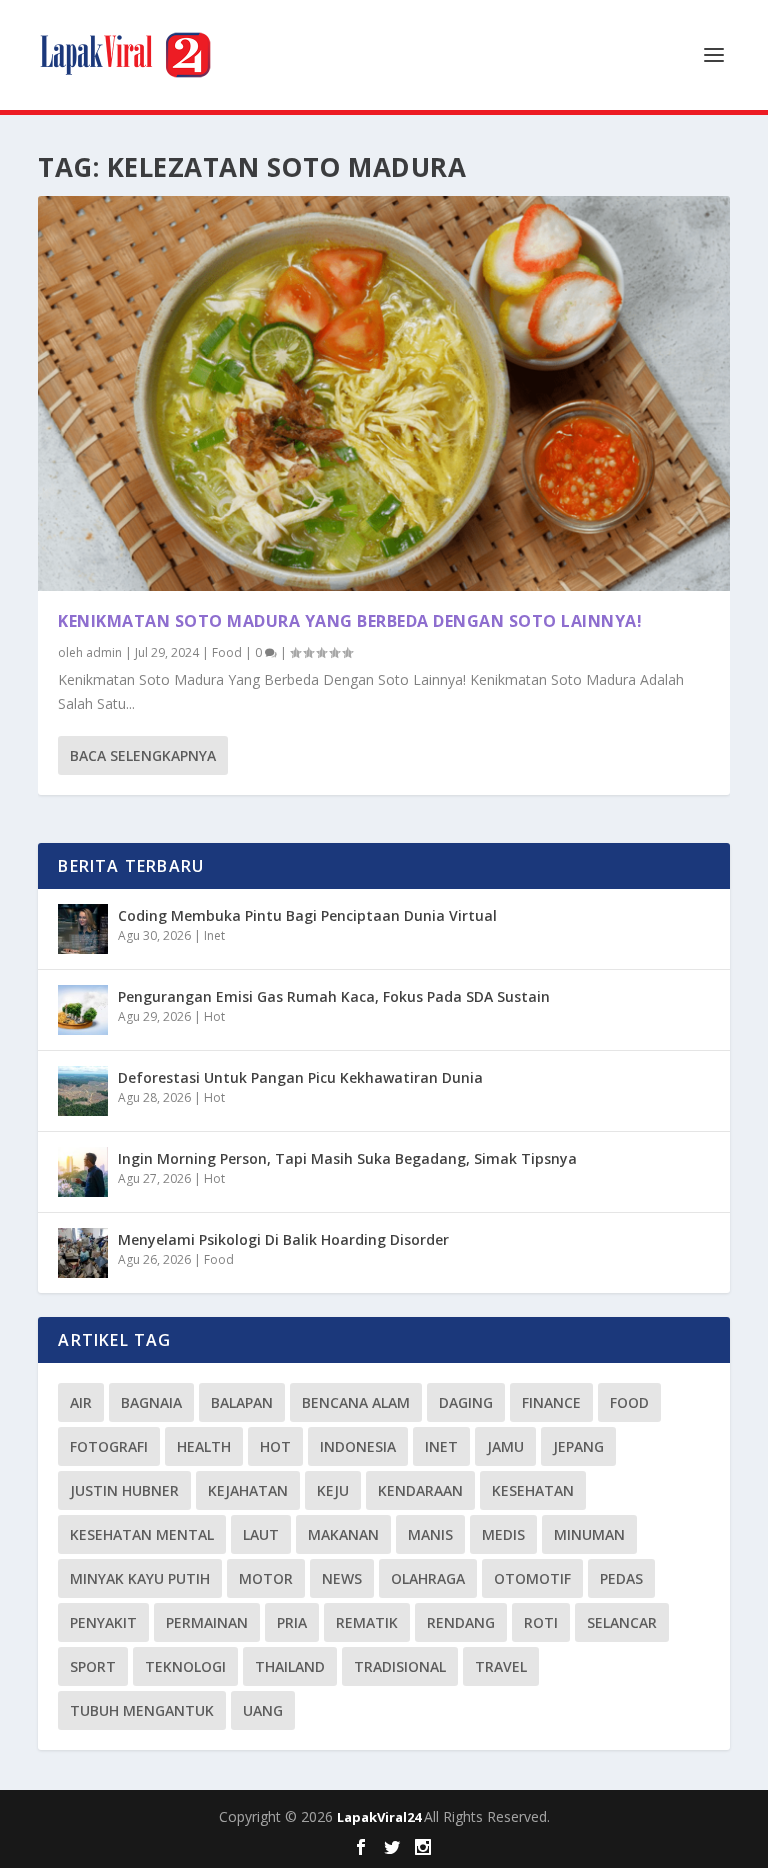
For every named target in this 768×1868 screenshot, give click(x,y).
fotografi (109, 1446)
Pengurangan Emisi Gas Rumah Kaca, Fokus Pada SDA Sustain (334, 996)
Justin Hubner (124, 1490)
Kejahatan (248, 1490)
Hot (214, 1016)
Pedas (621, 1578)
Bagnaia (151, 1402)
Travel (501, 1666)
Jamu (505, 1446)
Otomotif (532, 1578)
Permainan (207, 1622)
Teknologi (185, 1666)
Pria (292, 1622)
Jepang (578, 1446)
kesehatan (533, 1490)
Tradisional (400, 1666)
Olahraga (428, 1578)
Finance (551, 1402)
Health (204, 1446)
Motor (266, 1578)
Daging (466, 1402)
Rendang (461, 1622)
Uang (263, 1710)
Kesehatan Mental (142, 1534)
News (342, 1578)
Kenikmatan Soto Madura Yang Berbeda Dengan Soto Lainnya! (350, 621)
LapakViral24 (380, 1817)
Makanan (343, 1534)
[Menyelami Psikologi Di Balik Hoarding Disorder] (83, 1253)
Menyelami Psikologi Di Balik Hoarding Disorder (283, 1239)
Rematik (367, 1622)
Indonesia (358, 1446)
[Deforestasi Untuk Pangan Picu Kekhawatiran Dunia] (83, 1091)
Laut (261, 1534)
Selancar (622, 1622)
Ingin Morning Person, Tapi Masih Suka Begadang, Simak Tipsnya (347, 1158)
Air (81, 1402)
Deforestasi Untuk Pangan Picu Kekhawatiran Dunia (300, 1077)
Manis (430, 1534)
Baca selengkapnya (143, 755)
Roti (541, 1622)
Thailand (290, 1666)
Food (227, 652)
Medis (503, 1534)
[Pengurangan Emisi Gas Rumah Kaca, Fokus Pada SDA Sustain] (83, 1010)
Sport (93, 1666)
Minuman (589, 1534)
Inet (214, 935)
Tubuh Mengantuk (142, 1710)
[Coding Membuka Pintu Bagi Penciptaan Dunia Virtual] (83, 929)
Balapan (242, 1402)
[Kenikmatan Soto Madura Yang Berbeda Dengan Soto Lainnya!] (383, 393)
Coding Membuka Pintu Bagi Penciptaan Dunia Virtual (307, 915)
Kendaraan (420, 1490)
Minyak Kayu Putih (140, 1578)
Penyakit (103, 1622)
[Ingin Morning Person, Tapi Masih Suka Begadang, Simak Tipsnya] (83, 1172)
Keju (333, 1490)
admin (104, 652)
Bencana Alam (356, 1402)
